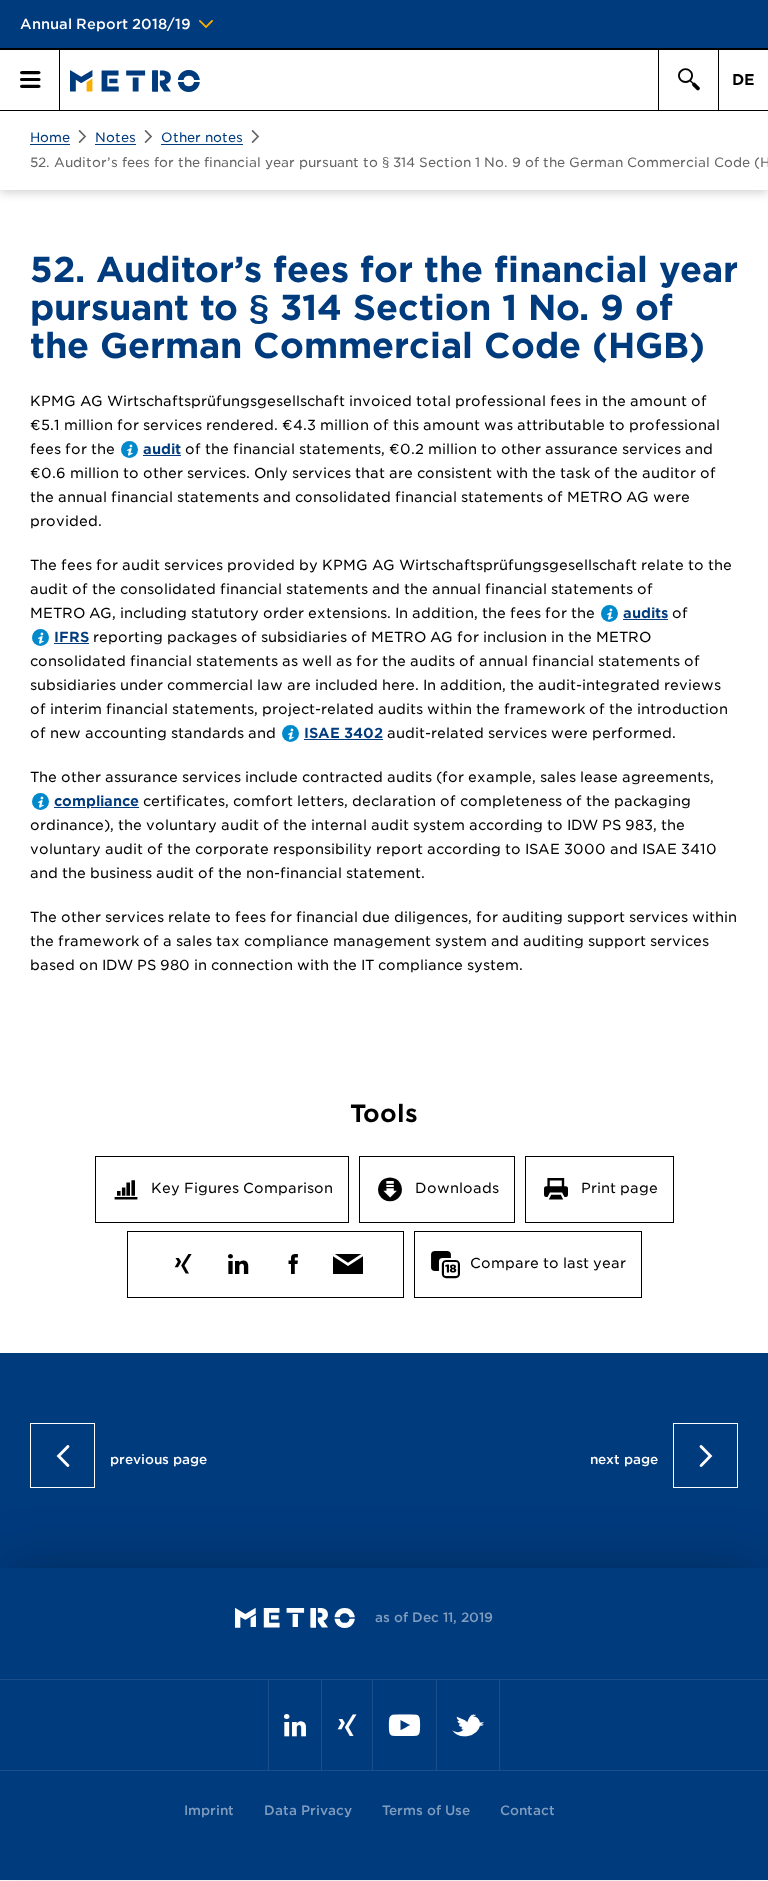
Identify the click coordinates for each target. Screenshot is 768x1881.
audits (645, 613)
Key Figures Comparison (242, 1188)
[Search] (688, 80)
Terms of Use (426, 1810)
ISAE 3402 (343, 733)
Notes (115, 137)
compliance (96, 801)
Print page (619, 1188)
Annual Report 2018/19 (105, 24)
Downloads (457, 1188)
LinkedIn (237, 1259)
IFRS (71, 637)
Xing (182, 1259)
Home (50, 137)
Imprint (209, 1810)
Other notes (202, 137)
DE (743, 80)
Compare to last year (548, 1263)
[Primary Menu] (30, 80)
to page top (384, 1455)
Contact (527, 1810)
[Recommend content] (347, 1259)
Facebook (292, 1259)
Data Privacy (308, 1810)
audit (162, 449)
